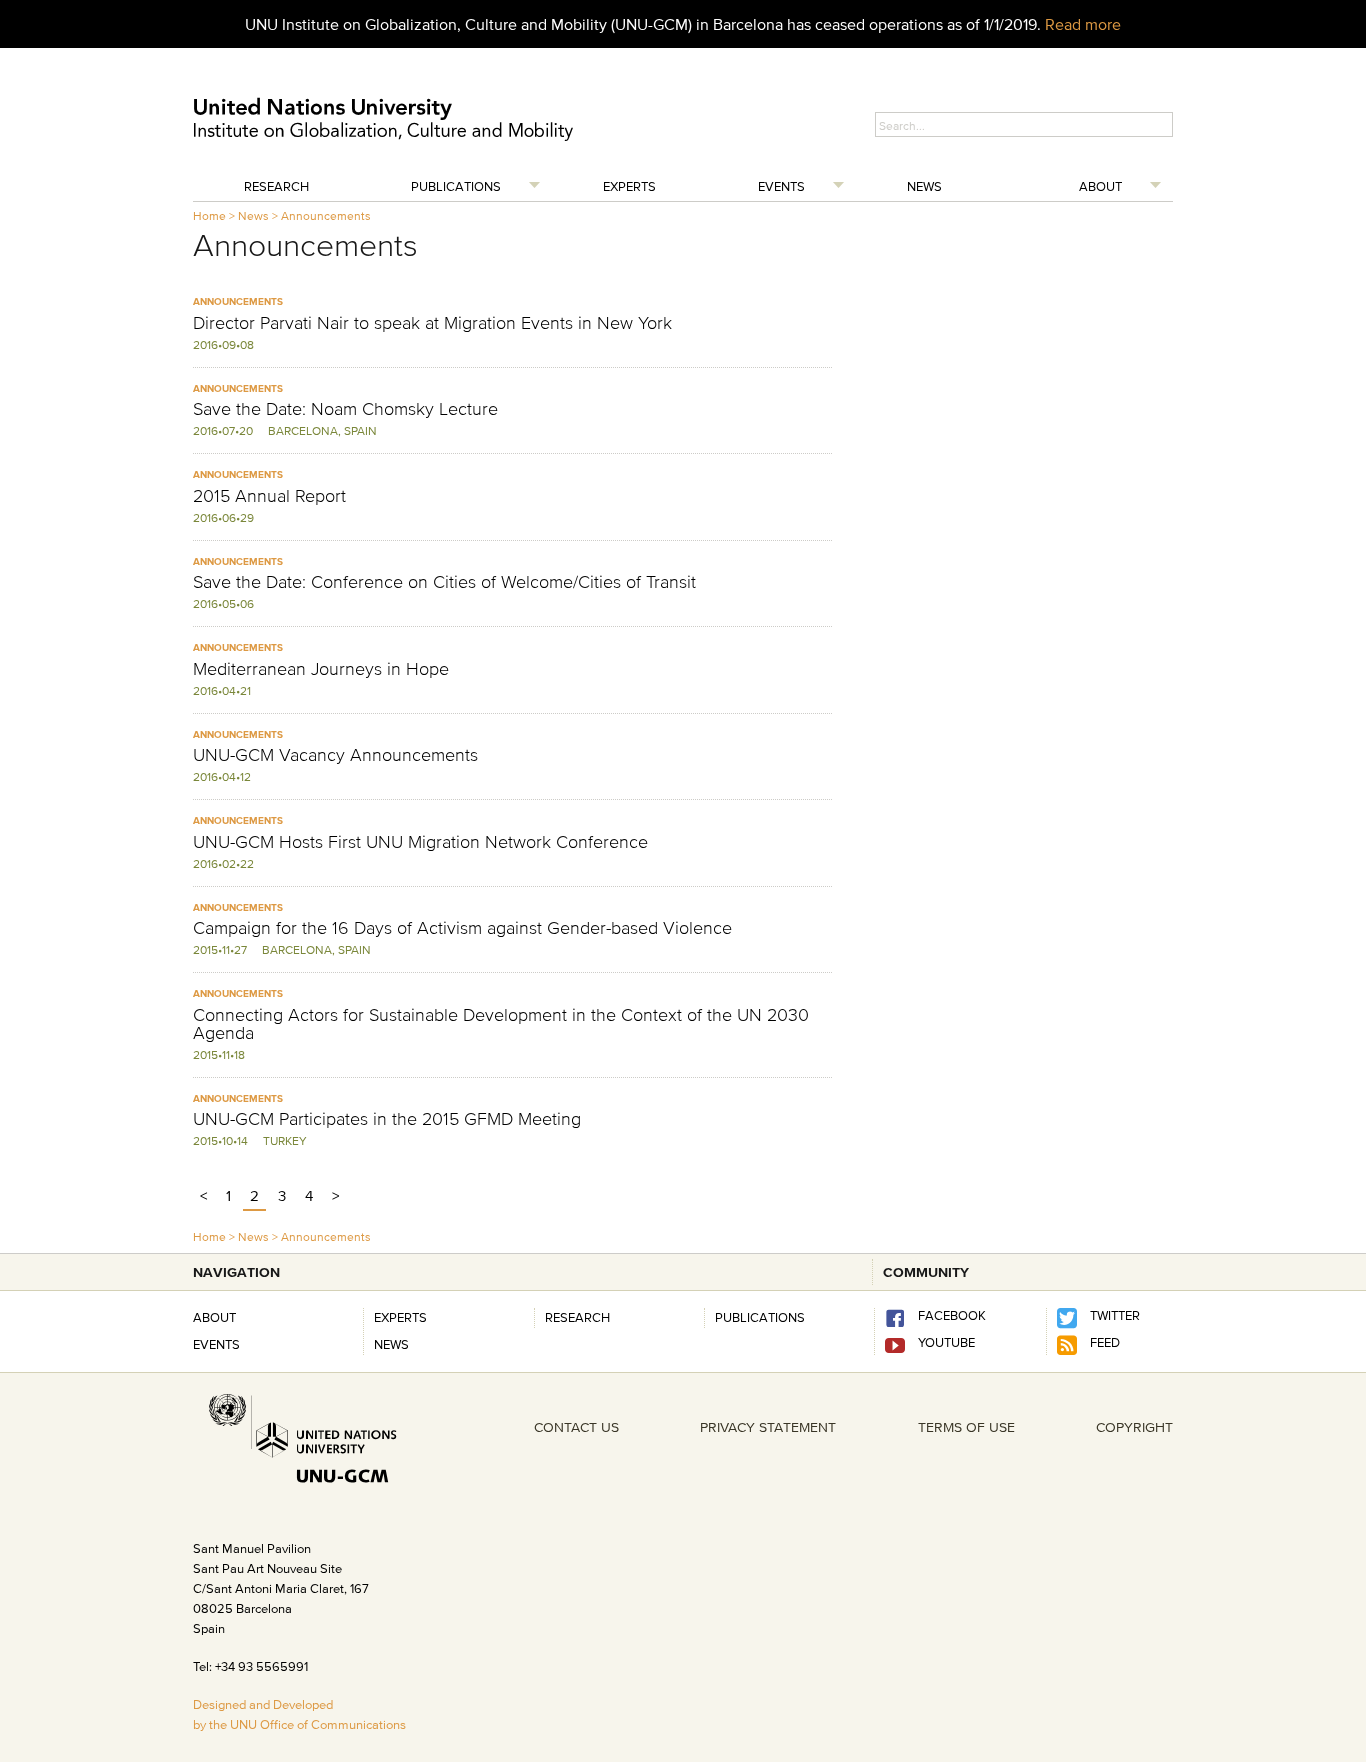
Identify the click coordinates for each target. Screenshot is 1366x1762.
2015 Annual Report (269, 496)
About (1100, 186)
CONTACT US (576, 1427)
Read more (1083, 24)
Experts (629, 186)
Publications (456, 186)
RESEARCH (577, 1317)
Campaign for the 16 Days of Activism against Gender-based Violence (462, 928)
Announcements (326, 215)
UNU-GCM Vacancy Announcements (335, 755)
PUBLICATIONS (760, 1317)
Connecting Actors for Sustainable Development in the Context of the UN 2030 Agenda (501, 1024)
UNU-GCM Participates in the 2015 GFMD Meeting (387, 1119)
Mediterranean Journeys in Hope (321, 669)
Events (781, 186)
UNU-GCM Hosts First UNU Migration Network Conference (420, 842)
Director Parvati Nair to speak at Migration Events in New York (432, 323)
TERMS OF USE (966, 1427)
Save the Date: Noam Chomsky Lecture (345, 409)
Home (209, 215)
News (924, 186)
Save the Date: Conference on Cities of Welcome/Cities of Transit (444, 582)
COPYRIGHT (1134, 1427)
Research (276, 186)
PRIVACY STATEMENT (768, 1427)
